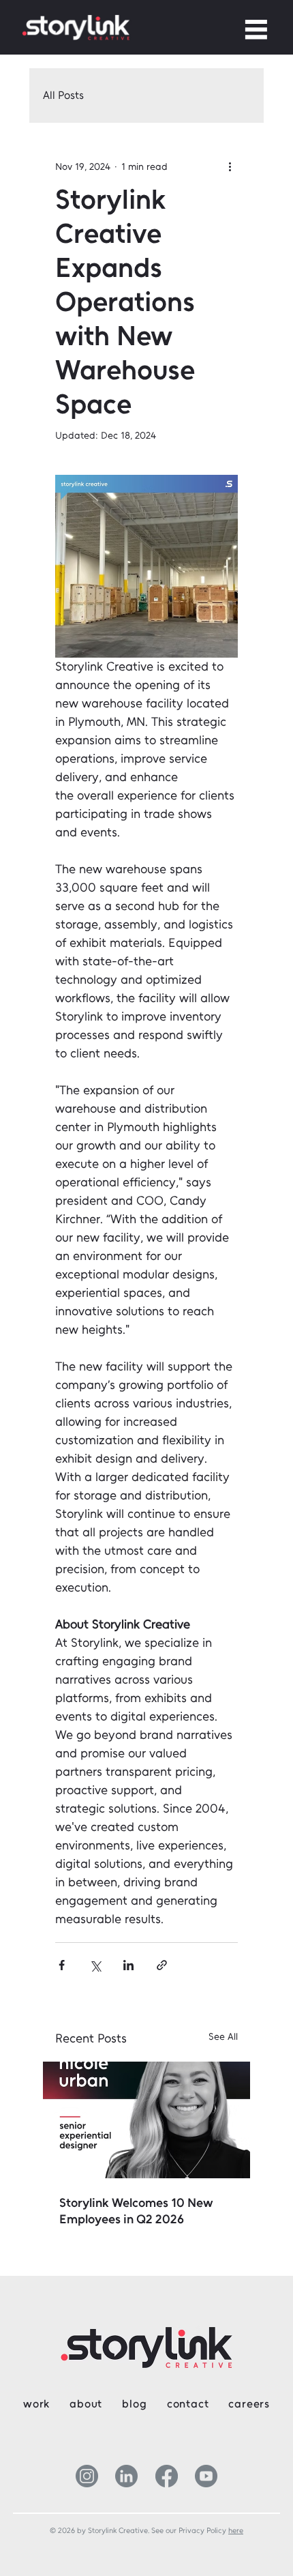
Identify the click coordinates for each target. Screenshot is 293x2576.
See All (223, 2037)
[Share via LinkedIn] (128, 1965)
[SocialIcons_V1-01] (87, 2476)
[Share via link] (162, 1965)
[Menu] (257, 29)
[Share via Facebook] (62, 1965)
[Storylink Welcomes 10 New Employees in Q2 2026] (146, 2120)
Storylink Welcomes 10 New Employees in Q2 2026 (136, 2211)
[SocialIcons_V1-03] (126, 2476)
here (236, 2531)
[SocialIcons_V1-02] (167, 2476)
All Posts (63, 95)
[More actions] (230, 166)
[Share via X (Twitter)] (95, 1965)
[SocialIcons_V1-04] (206, 2476)
